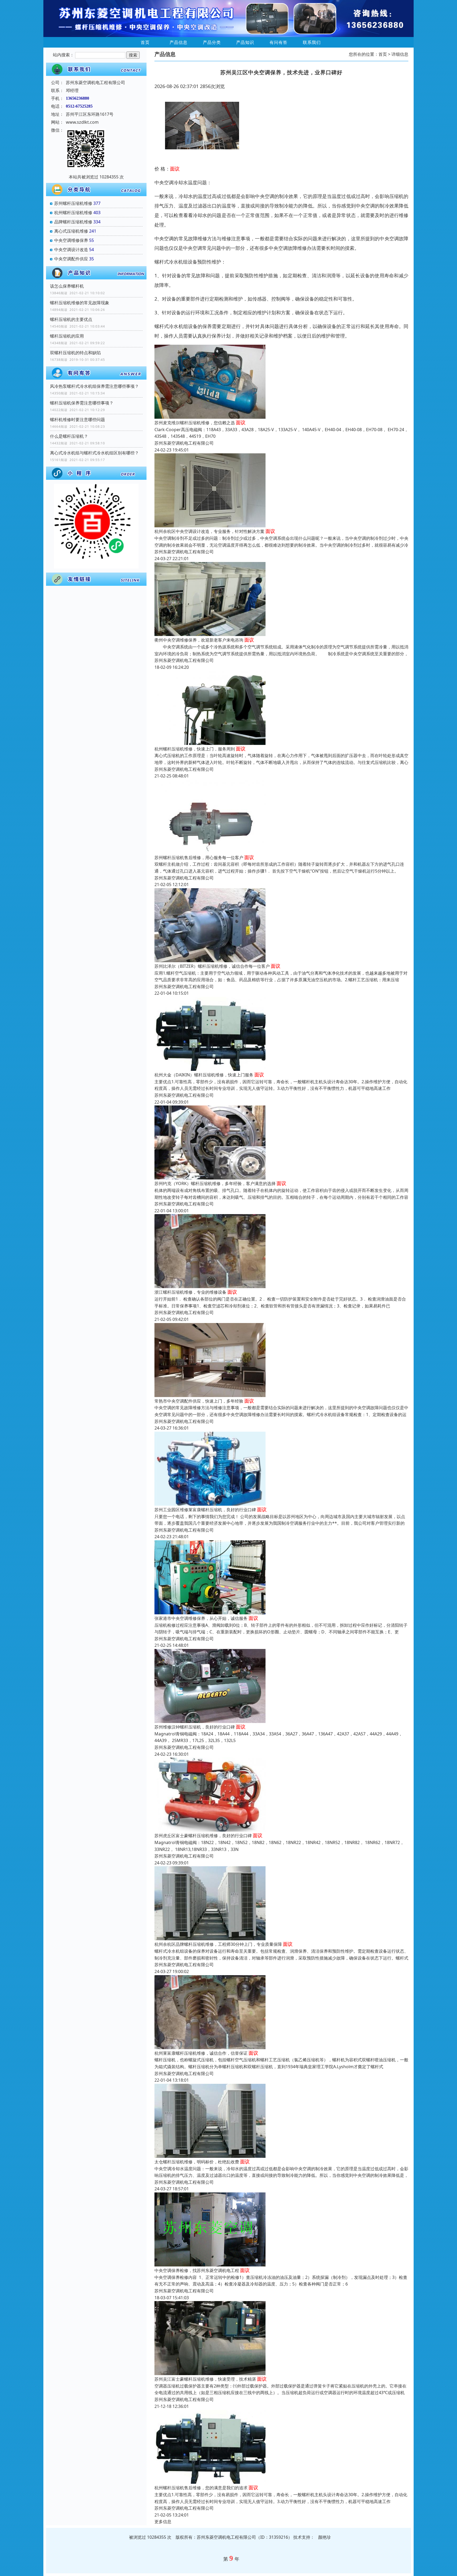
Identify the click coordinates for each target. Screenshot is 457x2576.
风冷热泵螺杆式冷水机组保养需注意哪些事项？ (94, 386)
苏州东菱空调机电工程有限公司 (184, 443)
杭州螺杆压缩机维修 (73, 213)
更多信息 (163, 2522)
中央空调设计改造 (71, 250)
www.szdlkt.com (82, 122)
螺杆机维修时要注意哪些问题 (77, 420)
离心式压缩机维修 (71, 231)
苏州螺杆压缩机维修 (73, 203)
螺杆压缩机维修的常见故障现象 (80, 303)
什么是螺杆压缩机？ (69, 436)
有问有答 (278, 42)
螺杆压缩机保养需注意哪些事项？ (82, 403)
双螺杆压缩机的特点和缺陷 (75, 353)
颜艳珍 (325, 2537)
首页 (145, 42)
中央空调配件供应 (71, 259)
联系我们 (312, 42)
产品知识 (245, 42)
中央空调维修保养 (71, 240)
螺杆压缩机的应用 (67, 336)
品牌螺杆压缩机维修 (73, 222)
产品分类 (212, 42)
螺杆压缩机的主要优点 (71, 319)
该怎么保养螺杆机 (67, 286)
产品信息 (179, 42)
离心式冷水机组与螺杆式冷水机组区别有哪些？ (94, 453)
